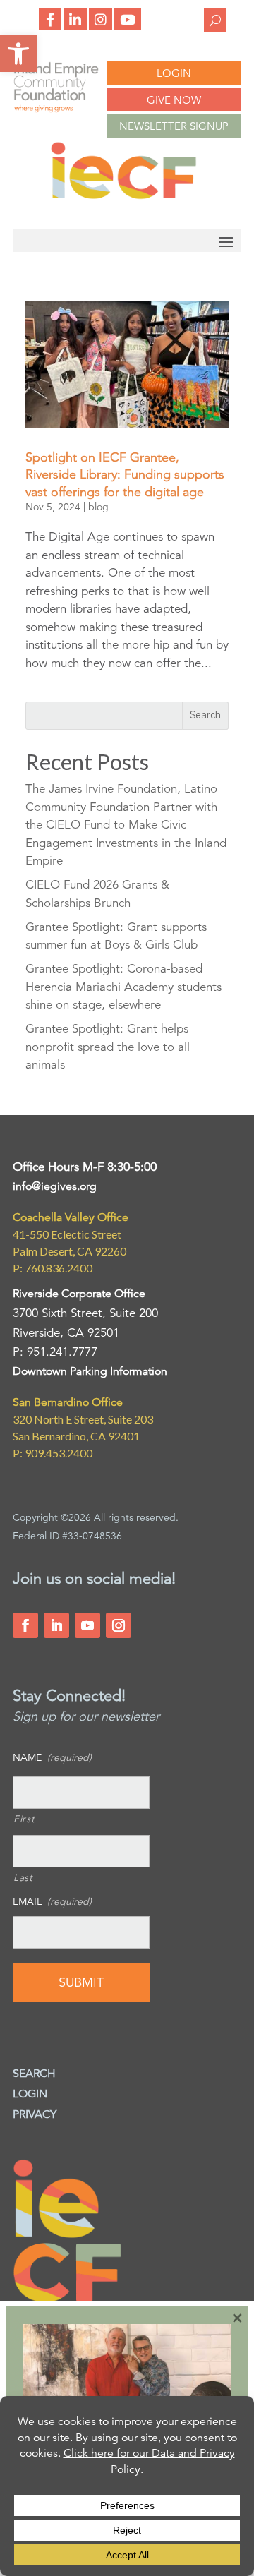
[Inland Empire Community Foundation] (123, 197)
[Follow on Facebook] (25, 1625)
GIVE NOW (174, 100)
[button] (18, 54)
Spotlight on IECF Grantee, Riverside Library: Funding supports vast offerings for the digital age (125, 475)
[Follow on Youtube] (87, 1625)
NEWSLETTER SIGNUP (174, 126)
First (24, 1819)
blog (98, 507)
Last (23, 1877)
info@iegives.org (55, 1186)
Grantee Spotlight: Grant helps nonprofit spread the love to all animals (108, 1047)
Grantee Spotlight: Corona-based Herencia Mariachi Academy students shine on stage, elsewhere (123, 987)
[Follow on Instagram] (119, 1625)
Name (52, 1757)
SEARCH (34, 2074)
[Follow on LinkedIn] (56, 1625)
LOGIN (174, 73)
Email (52, 1901)
